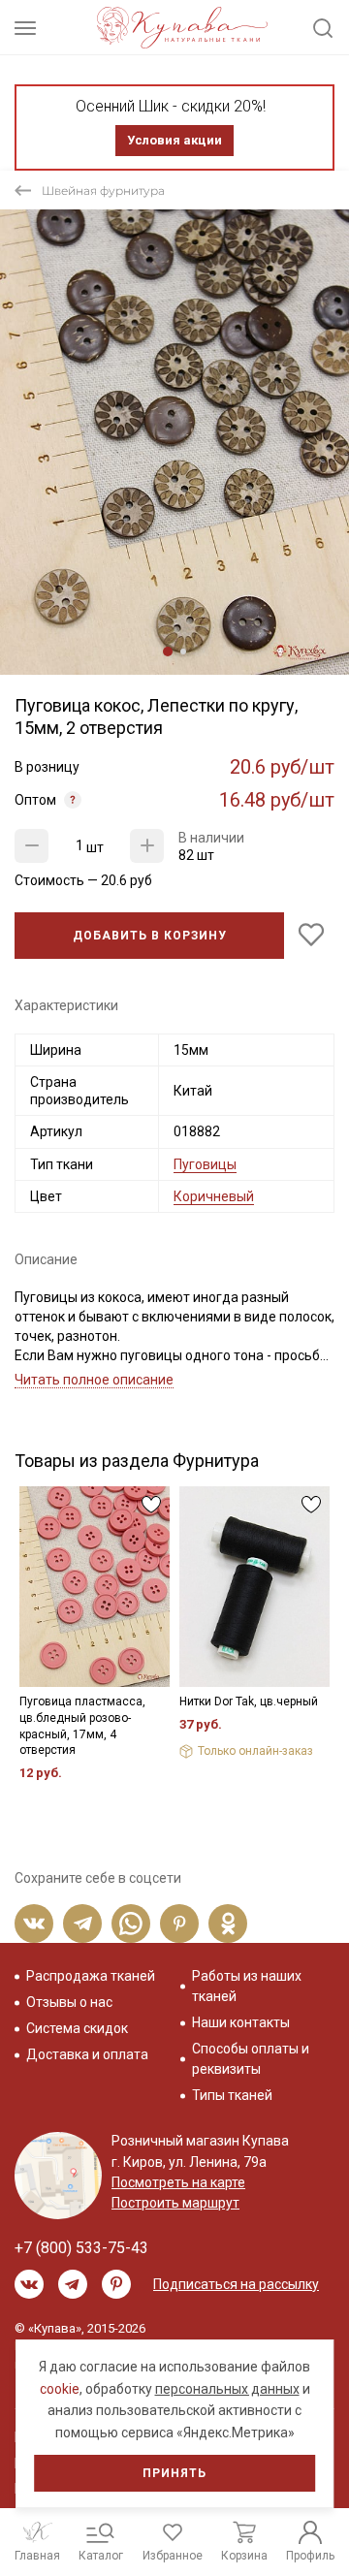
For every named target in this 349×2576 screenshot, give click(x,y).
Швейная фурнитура (103, 191)
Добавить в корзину (150, 936)
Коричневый (214, 1196)
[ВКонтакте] (34, 1924)
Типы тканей (232, 2095)
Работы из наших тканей (247, 1986)
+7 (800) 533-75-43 (81, 2248)
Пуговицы (205, 1164)
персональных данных (227, 2389)
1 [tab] (168, 652)
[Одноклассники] (228, 1924)
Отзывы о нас (69, 2002)
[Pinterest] (179, 1924)
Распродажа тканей (91, 1976)
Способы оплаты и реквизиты (251, 2059)
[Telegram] (82, 1924)
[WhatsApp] (131, 1924)
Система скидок (77, 2028)
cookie (60, 2389)
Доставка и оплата (87, 2054)
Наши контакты (241, 2022)
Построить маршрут (175, 2203)
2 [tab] (183, 652)
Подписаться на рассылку (236, 2284)
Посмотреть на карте (178, 2182)
